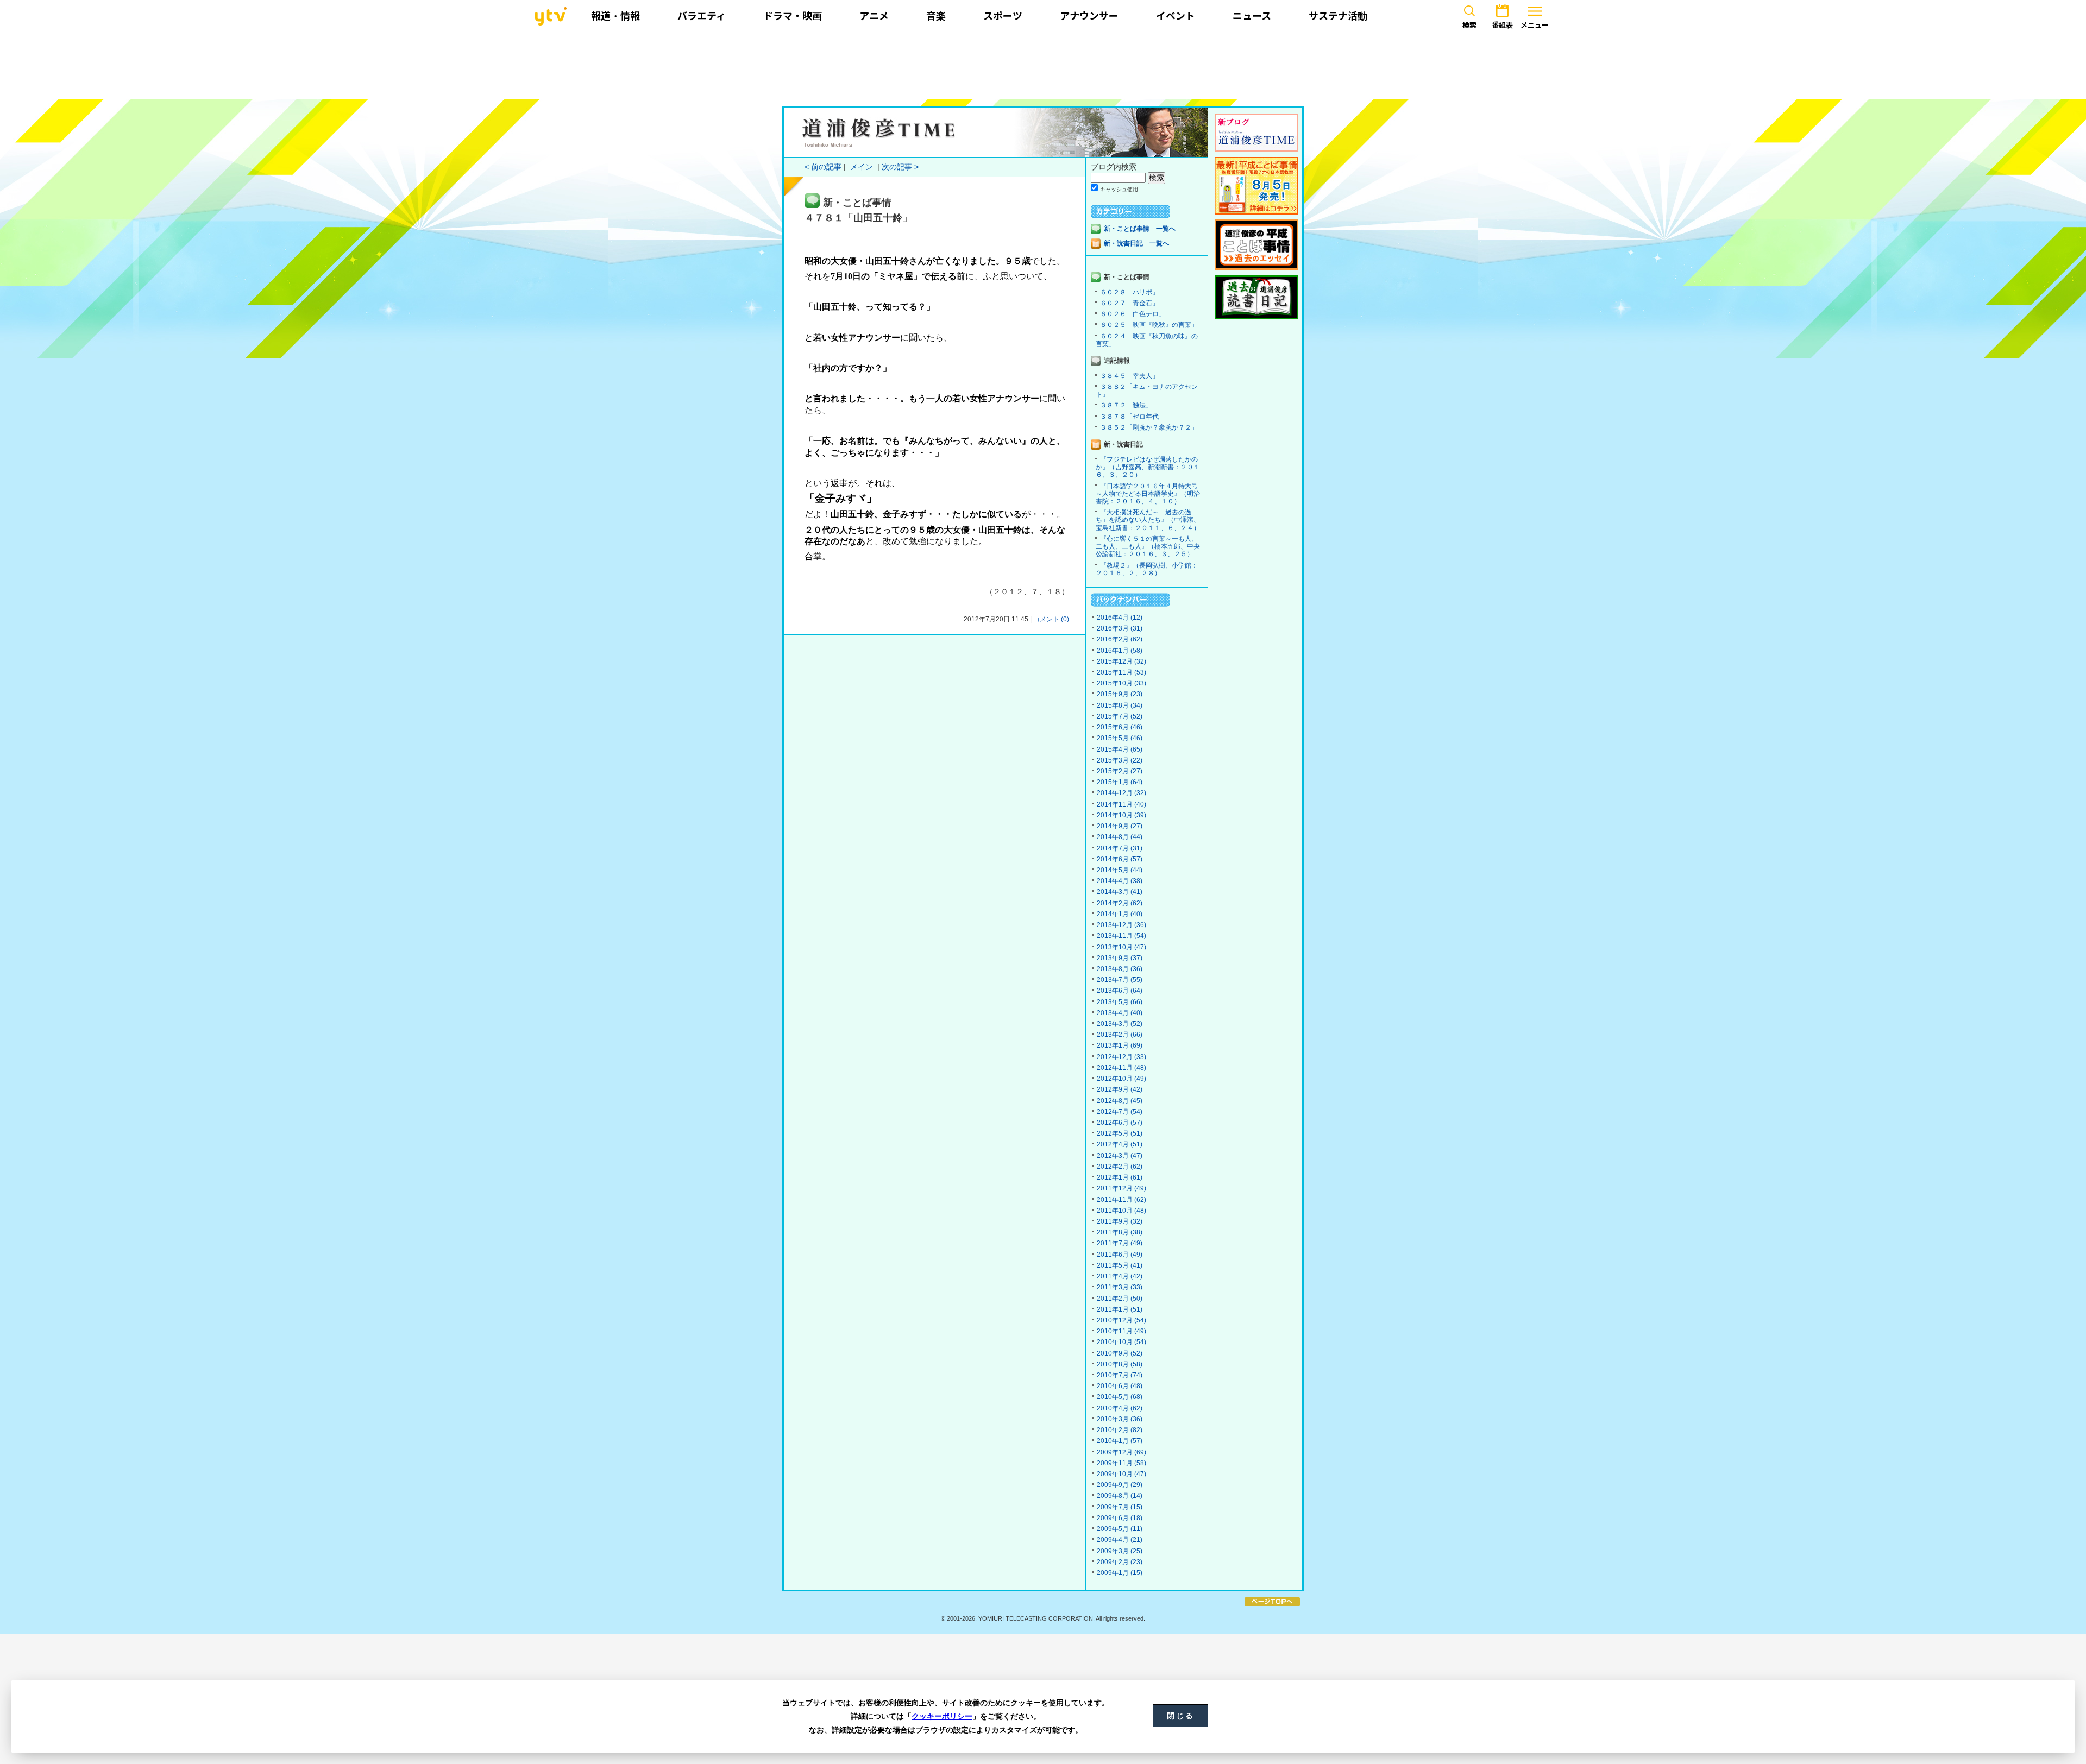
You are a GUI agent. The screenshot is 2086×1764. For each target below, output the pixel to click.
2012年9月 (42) (1120, 1089)
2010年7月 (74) (1120, 1375)
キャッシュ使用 (1119, 189)
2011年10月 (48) (1121, 1211)
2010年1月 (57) (1120, 1441)
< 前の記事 (823, 167)
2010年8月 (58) (1120, 1364)
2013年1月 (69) (1120, 1045)
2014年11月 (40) (1121, 804)
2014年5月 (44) (1120, 870)
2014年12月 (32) (1121, 793)
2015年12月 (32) (1121, 661)
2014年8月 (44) (1120, 837)
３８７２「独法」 (1126, 405)
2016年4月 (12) (1120, 618)
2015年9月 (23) (1120, 694)
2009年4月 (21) (1120, 1540)
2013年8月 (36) (1120, 969)
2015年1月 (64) (1120, 782)
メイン (862, 167)
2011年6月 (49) (1120, 1255)
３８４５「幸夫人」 (1129, 376)
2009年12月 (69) (1121, 1452)
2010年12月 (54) (1121, 1320)
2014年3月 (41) (1120, 892)
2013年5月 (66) (1120, 1002)
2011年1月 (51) (1120, 1309)
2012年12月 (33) (1121, 1057)
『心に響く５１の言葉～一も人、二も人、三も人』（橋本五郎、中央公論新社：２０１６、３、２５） (1148, 546)
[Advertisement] (1043, 64)
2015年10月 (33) (1121, 683)
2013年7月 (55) (1120, 980)
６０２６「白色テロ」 (1133, 314)
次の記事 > (900, 167)
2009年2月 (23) (1120, 1562)
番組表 (1502, 25)
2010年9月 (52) (1120, 1353)
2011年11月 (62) (1121, 1200)
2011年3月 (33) (1120, 1287)
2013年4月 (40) (1120, 1013)
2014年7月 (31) (1120, 848)
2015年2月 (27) (1120, 771)
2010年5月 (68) (1120, 1397)
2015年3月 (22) (1120, 760)
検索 (1469, 25)
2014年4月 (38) (1120, 881)
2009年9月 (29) (1120, 1485)
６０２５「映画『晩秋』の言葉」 (1149, 325)
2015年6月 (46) (1120, 727)
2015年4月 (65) (1120, 749)
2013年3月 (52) (1120, 1024)
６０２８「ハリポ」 (1129, 292)
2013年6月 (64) (1120, 991)
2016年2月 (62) (1120, 639)
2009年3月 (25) (1120, 1551)
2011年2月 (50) (1120, 1299)
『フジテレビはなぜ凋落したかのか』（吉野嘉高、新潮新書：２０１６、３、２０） (1148, 467)
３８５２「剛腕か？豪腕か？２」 (1149, 427)
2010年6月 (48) (1120, 1386)
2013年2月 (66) (1120, 1035)
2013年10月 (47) (1121, 947)
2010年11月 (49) (1121, 1331)
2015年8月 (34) (1120, 705)
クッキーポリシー (942, 1716)
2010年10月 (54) (1121, 1342)
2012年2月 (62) (1120, 1167)
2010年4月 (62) (1120, 1408)
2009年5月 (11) (1120, 1529)
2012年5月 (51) (1120, 1133)
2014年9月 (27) (1120, 826)
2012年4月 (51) (1120, 1144)
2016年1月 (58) (1120, 651)
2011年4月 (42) (1120, 1276)
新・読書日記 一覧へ (1136, 243)
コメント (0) (1051, 619)
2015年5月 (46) (1120, 738)
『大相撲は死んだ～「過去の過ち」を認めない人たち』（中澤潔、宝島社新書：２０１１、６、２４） (1148, 520)
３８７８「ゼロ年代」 (1133, 417)
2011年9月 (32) (1120, 1221)
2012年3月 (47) (1120, 1156)
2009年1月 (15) (1120, 1573)
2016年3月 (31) (1120, 628)
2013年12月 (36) (1121, 925)
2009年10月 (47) (1121, 1474)
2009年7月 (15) (1120, 1507)
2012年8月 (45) (1120, 1101)
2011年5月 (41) (1120, 1265)
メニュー (1535, 25)
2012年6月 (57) (1120, 1123)
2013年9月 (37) (1120, 958)
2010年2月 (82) (1120, 1430)
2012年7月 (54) (1120, 1112)
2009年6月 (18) (1120, 1518)
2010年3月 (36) (1120, 1419)
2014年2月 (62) (1120, 903)
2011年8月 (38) (1120, 1232)
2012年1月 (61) (1120, 1177)
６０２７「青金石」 (1129, 303)
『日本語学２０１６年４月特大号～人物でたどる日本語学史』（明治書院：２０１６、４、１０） (1148, 494)
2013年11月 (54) (1121, 936)
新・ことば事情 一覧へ (1140, 229)
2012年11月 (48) (1121, 1068)
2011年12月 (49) (1121, 1188)
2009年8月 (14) (1120, 1496)
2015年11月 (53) (1121, 672)
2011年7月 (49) (1120, 1243)
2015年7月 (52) (1120, 716)
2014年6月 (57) (1120, 859)
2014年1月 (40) (1120, 914)
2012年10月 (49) (1121, 1079)
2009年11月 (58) (1121, 1463)
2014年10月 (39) (1121, 815)
